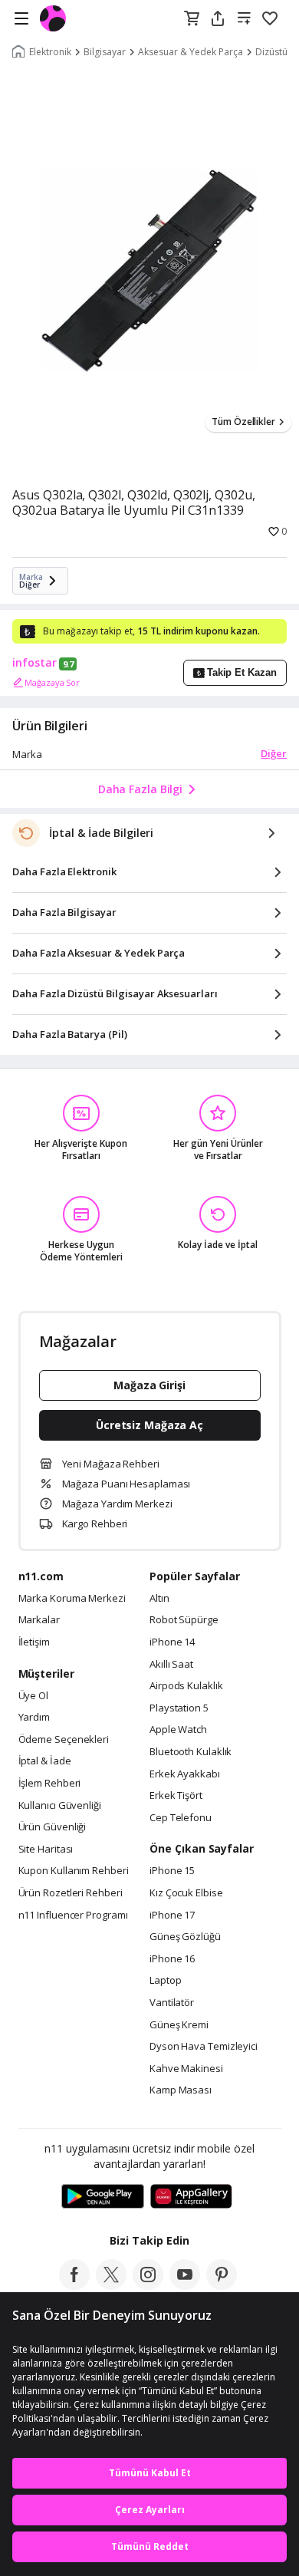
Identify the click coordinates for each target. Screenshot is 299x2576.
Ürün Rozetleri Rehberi (71, 1893)
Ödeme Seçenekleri (64, 1740)
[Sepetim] (192, 19)
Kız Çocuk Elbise (186, 1893)
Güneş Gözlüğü (185, 1937)
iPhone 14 (172, 1642)
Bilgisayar (105, 52)
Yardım (34, 1718)
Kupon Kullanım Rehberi (74, 1871)
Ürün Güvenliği (53, 1827)
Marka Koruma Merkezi (72, 1599)
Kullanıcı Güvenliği (60, 1806)
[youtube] (185, 2285)
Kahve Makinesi (186, 2069)
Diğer (274, 753)
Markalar (39, 1620)
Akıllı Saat (171, 1665)
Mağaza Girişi (149, 1385)
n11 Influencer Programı (73, 1916)
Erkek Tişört (176, 1796)
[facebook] (74, 2285)
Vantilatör (172, 2003)
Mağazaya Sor (52, 682)
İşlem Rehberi (50, 1784)
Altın (159, 1599)
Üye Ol (33, 1696)
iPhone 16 (172, 1959)
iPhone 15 (172, 1871)
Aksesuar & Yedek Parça (191, 52)
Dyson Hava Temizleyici (204, 2047)
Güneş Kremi (179, 2025)
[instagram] (148, 2285)
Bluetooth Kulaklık (191, 1752)
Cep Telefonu (181, 1818)
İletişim (34, 1642)
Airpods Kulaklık (186, 1686)
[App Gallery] (191, 2197)
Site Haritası (46, 1850)
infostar (34, 663)
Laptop (165, 1981)
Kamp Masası (181, 2090)
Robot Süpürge (184, 1620)
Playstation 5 (179, 1708)
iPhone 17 (172, 1916)
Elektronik (50, 52)
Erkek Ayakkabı (185, 1774)
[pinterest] (222, 2285)
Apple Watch (178, 1730)
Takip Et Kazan (242, 672)
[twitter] (111, 2285)
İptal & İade (45, 1761)
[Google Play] (103, 2197)
